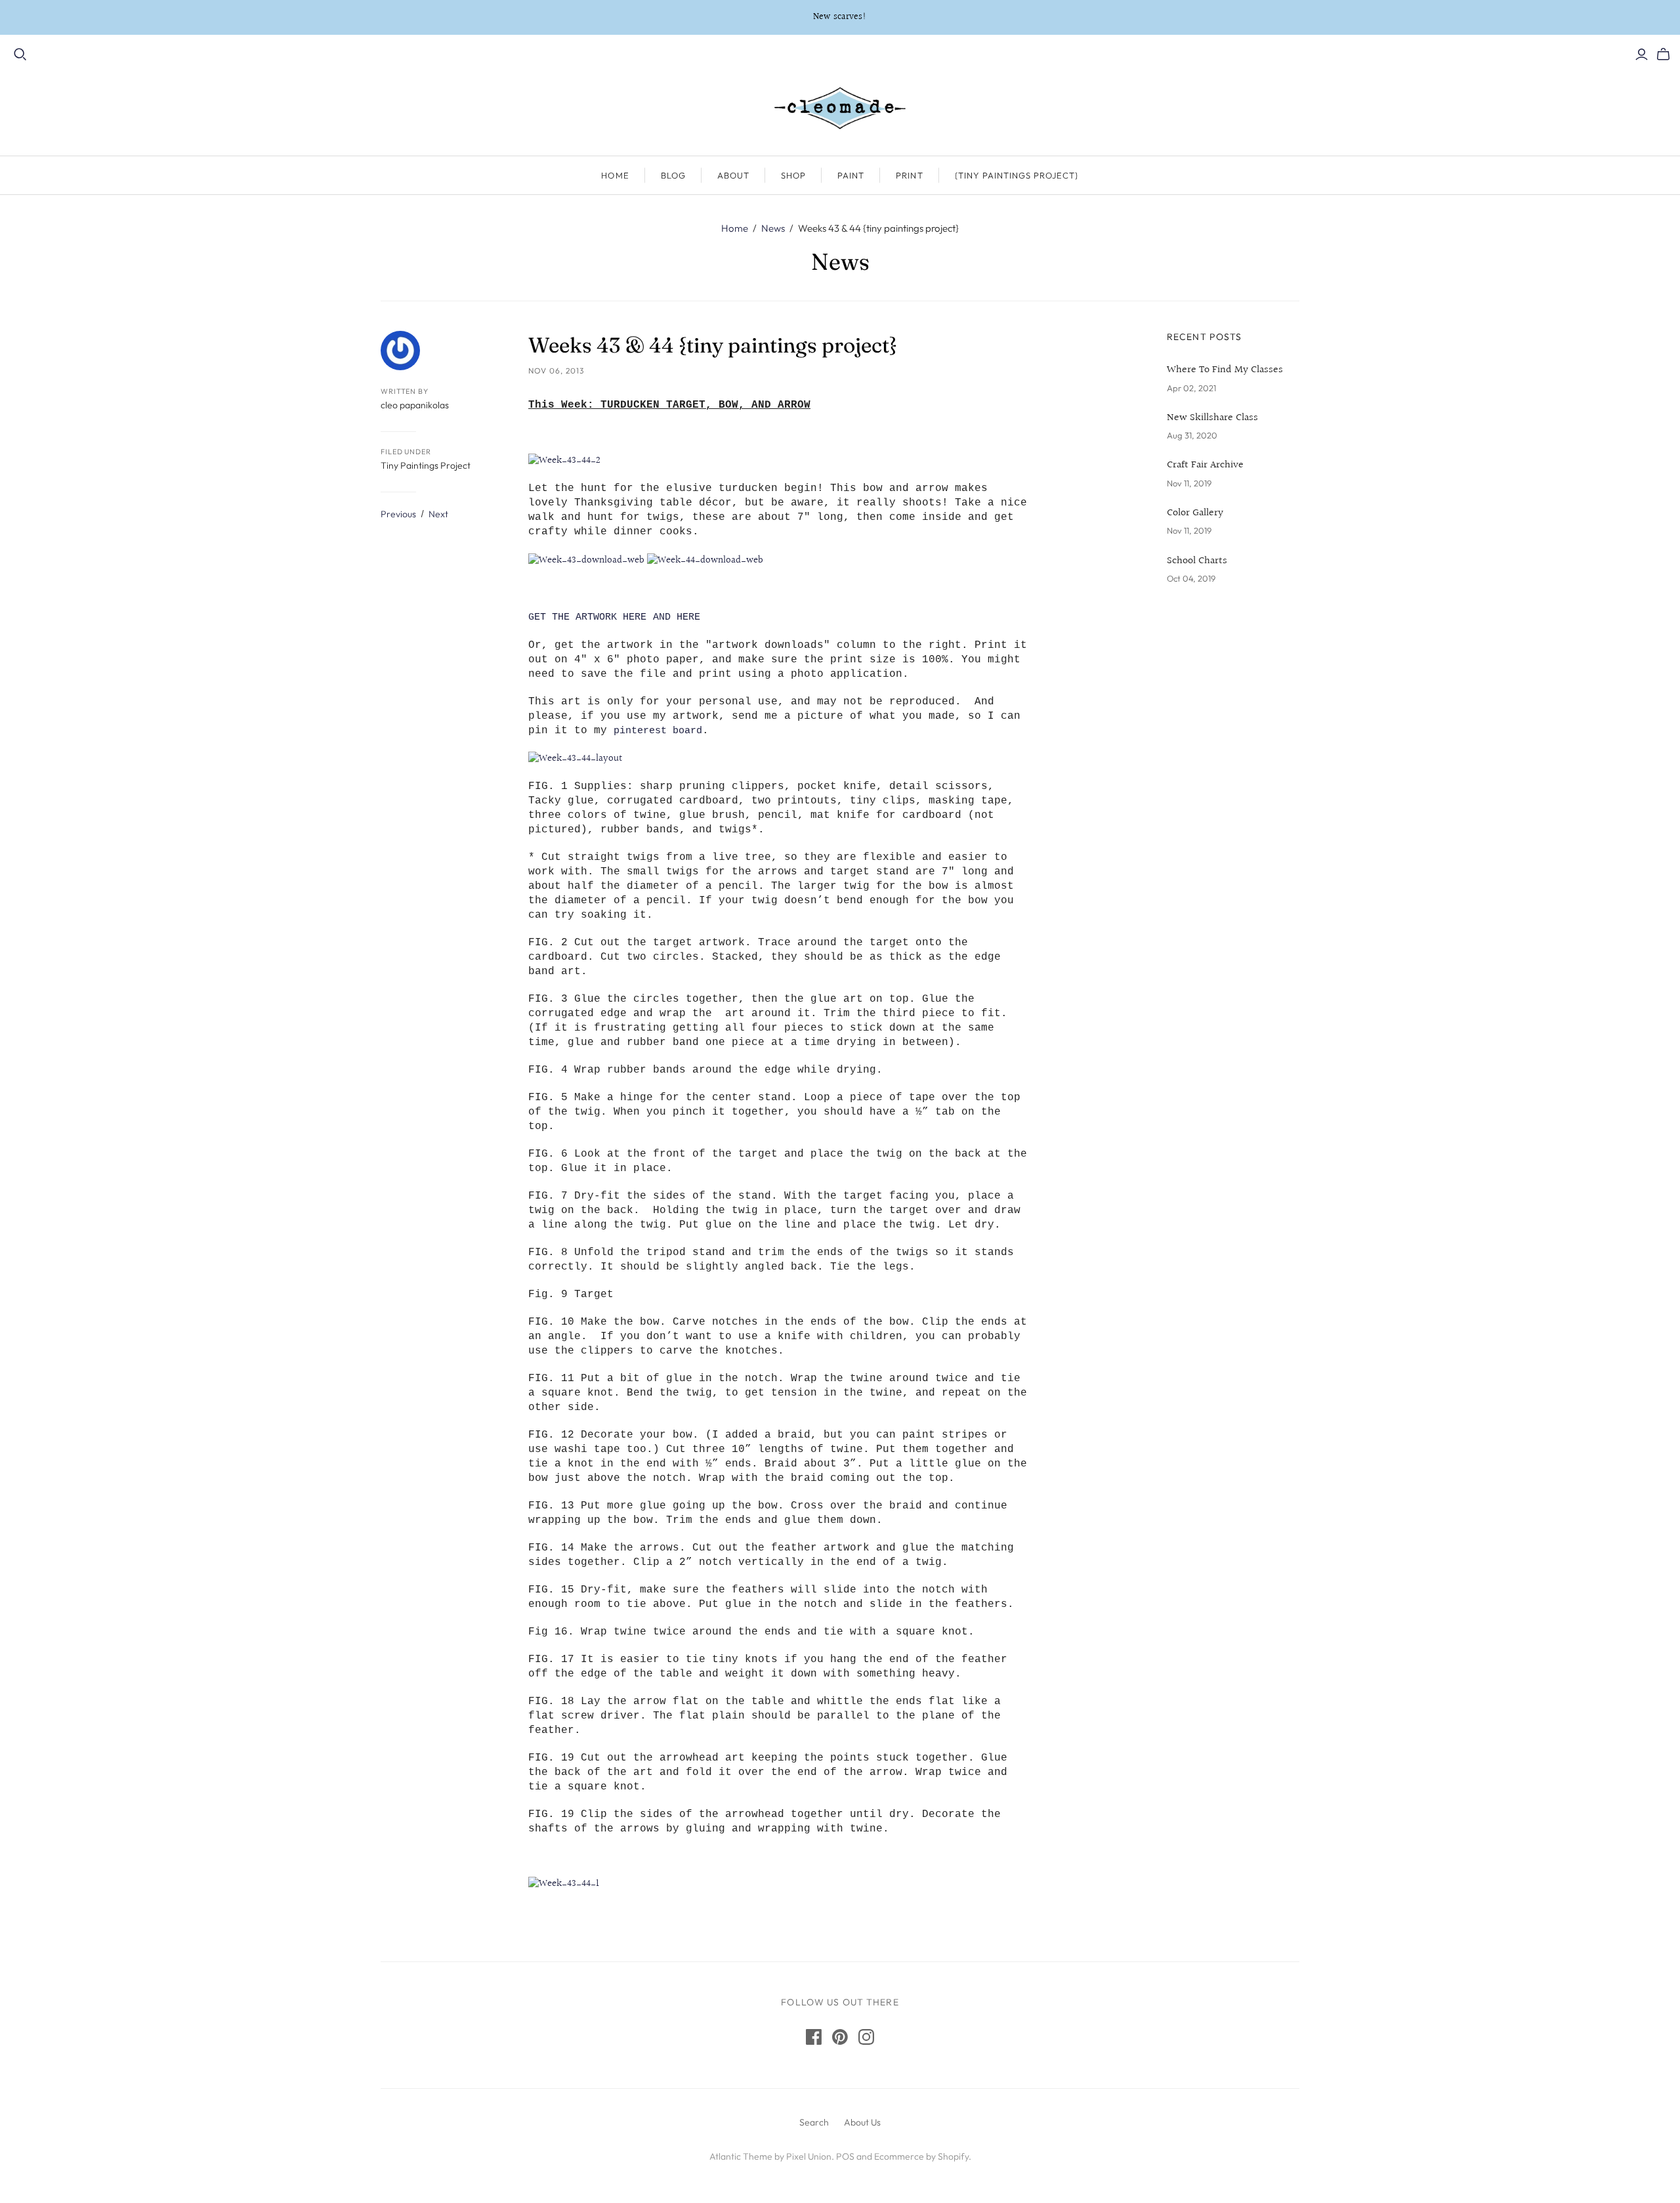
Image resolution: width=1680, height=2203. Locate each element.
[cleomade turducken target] (586, 560)
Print (909, 175)
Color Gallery (1195, 513)
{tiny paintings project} (1017, 175)
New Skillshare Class (1212, 418)
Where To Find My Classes (1225, 370)
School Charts (1197, 561)
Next (438, 514)
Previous (398, 514)
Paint (851, 175)
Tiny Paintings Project (426, 465)
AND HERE (677, 617)
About (733, 175)
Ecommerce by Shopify (921, 2156)
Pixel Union (809, 2156)
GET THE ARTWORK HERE (587, 617)
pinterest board (658, 731)
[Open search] (20, 54)
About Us (862, 2122)
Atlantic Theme (741, 2156)
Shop (793, 175)
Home (615, 175)
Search (814, 2122)
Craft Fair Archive (1205, 465)
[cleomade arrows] (705, 560)
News (773, 228)
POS (845, 2156)
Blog (673, 175)
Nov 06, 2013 (556, 371)
